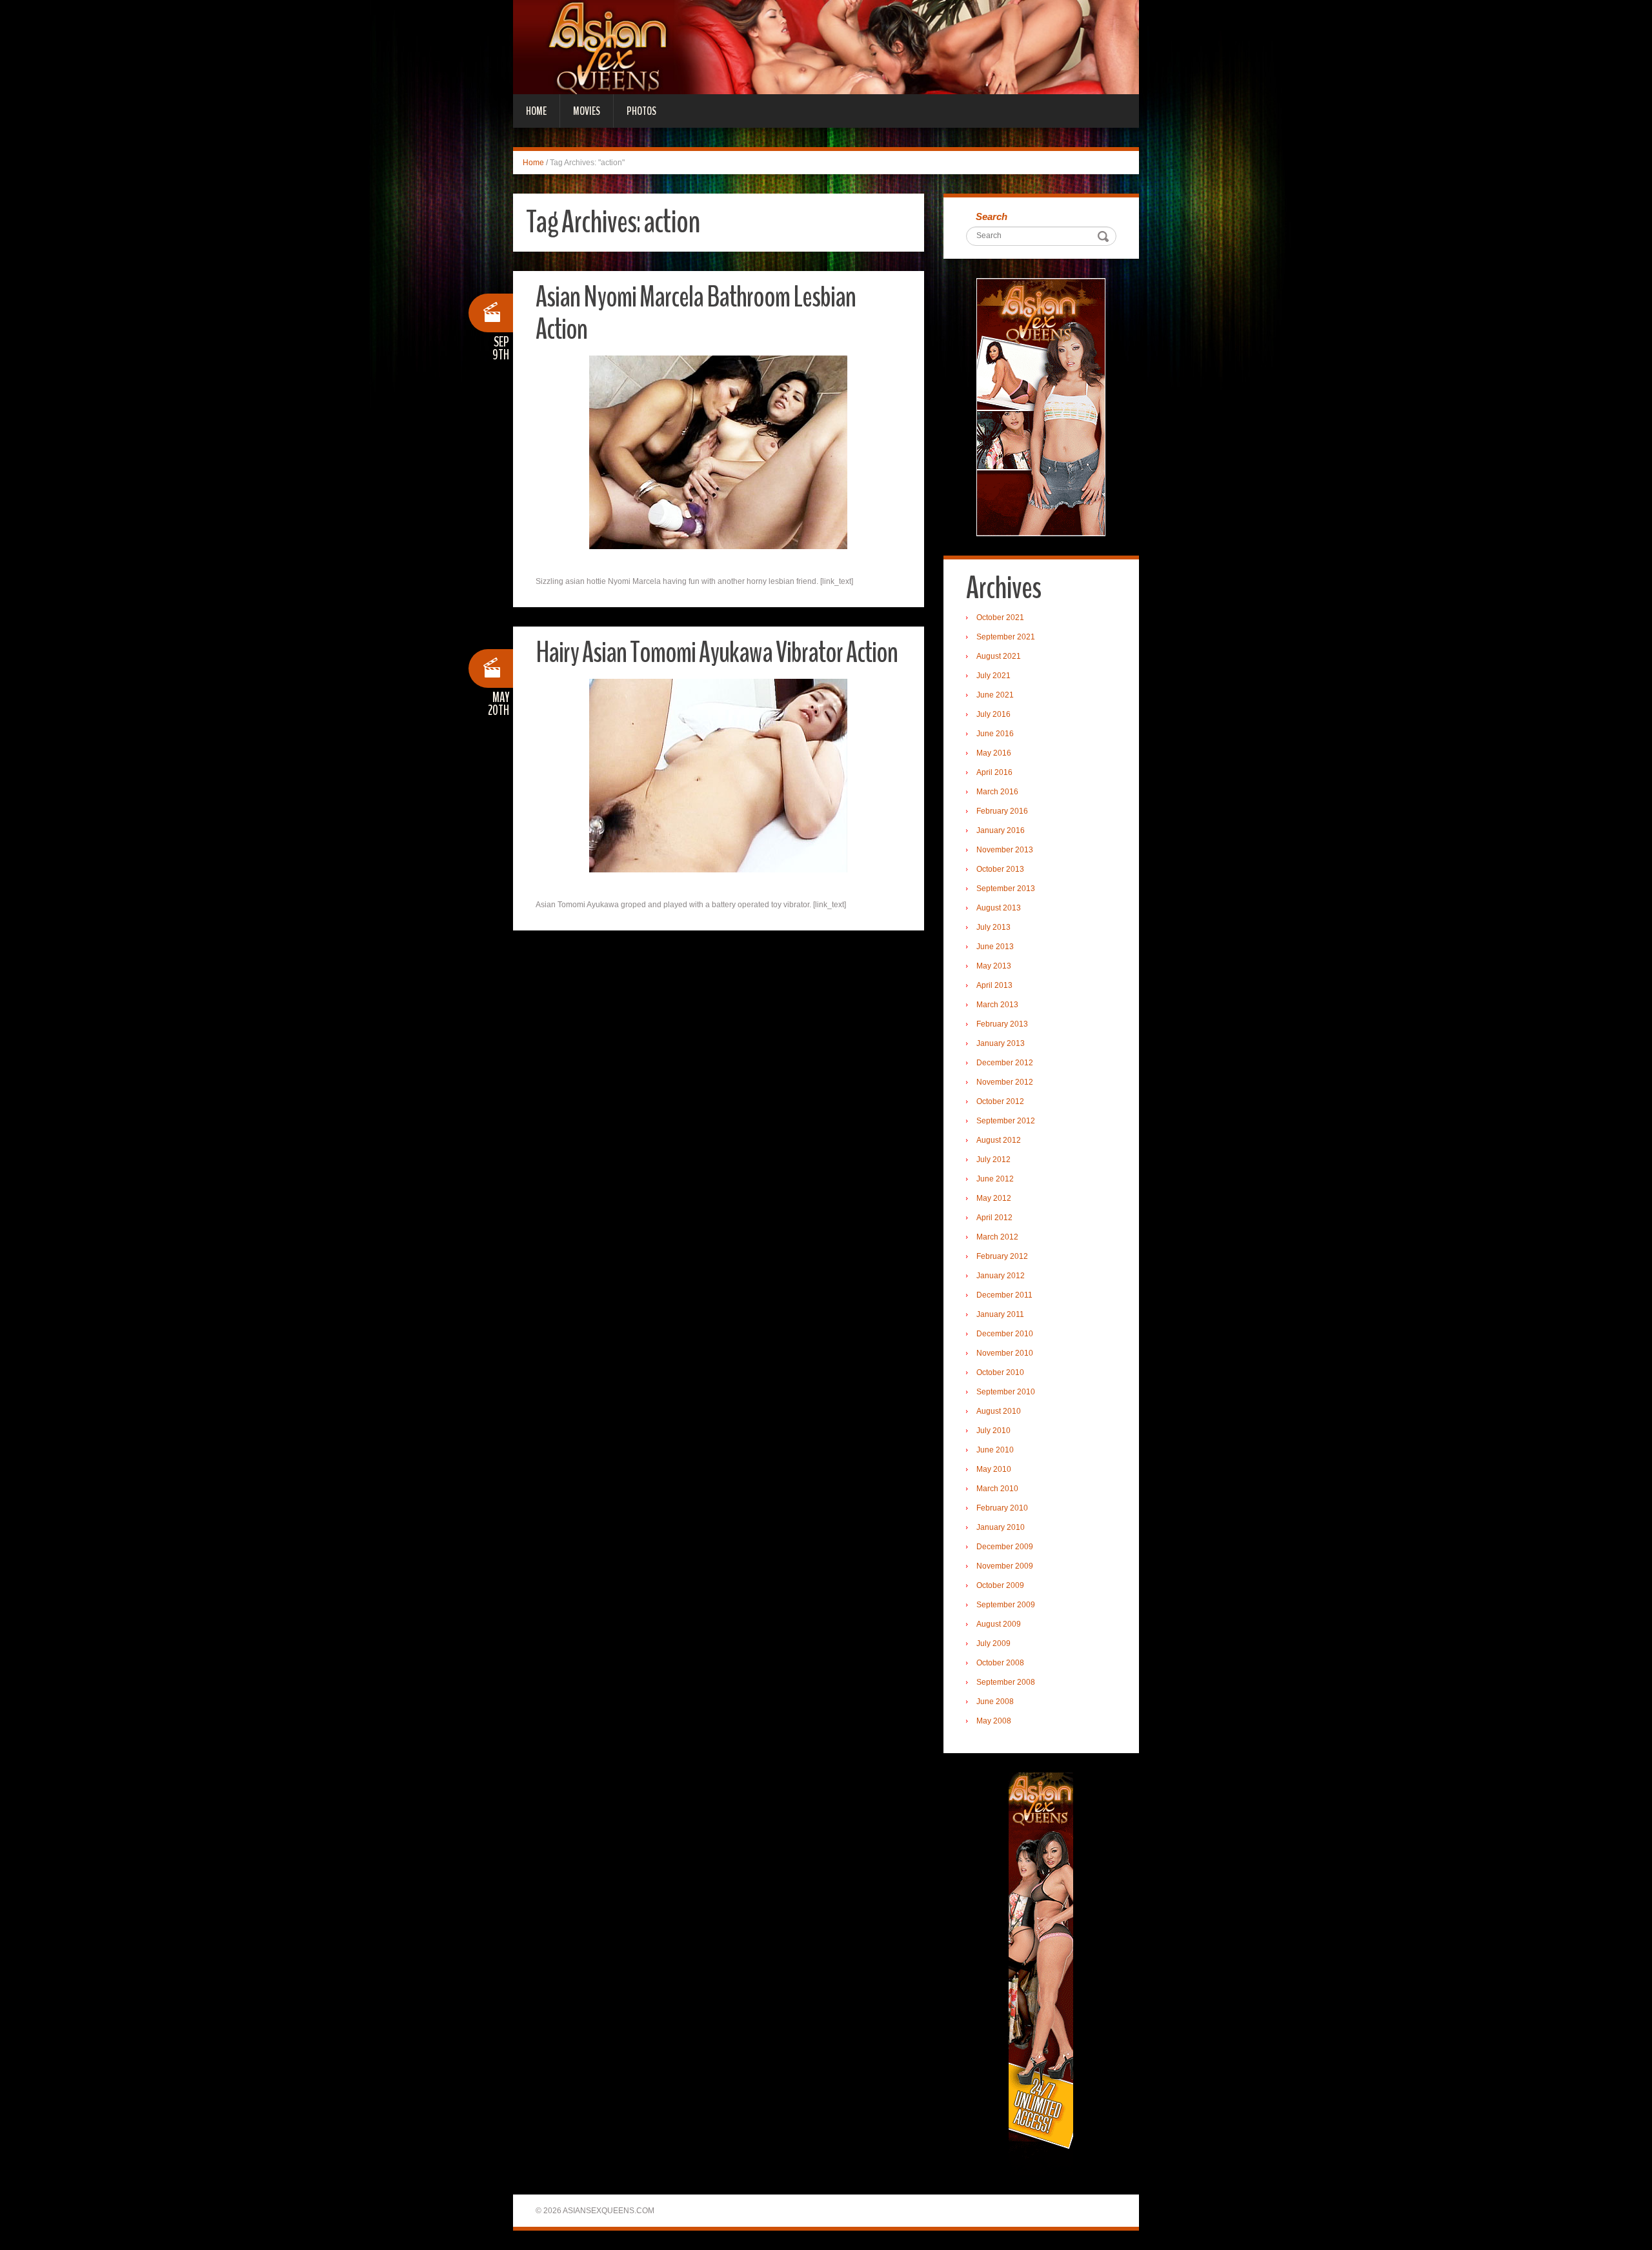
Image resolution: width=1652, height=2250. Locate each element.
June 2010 (995, 1450)
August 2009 (999, 1624)
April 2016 (994, 772)
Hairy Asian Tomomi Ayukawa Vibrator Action (717, 653)
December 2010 (1005, 1334)
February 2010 (1002, 1508)
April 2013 (994, 985)
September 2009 (1006, 1605)
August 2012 (999, 1140)
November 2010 (1005, 1353)
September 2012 (1006, 1121)
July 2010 (993, 1431)
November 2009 (1005, 1566)
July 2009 (993, 1643)
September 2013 (1006, 889)
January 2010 (1001, 1527)
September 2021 (1006, 637)
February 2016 (1002, 811)
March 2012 (997, 1237)
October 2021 (1000, 618)
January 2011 (1000, 1314)
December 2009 (1005, 1547)
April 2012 (994, 1218)
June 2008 (995, 1702)
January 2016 (1001, 830)
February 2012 (1002, 1256)
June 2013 (995, 947)
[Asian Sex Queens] (826, 46)
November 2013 (1005, 850)
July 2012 (993, 1160)
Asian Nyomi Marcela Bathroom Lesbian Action (696, 313)
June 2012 (995, 1179)
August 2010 (999, 1411)
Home (536, 111)
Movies (587, 111)
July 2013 (993, 927)
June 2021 (995, 695)
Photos (641, 111)
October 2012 (1000, 1101)
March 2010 (997, 1489)
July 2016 (993, 714)
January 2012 (1001, 1276)
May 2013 (994, 966)
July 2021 (993, 676)
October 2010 (1000, 1372)
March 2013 (997, 1005)
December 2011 (1004, 1295)
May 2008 (994, 1721)
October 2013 (1000, 869)
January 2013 (1001, 1043)
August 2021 (999, 656)
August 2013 (999, 908)
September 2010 (1006, 1392)
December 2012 (1005, 1063)
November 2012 (1005, 1082)
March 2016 (997, 792)
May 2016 (994, 753)
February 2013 (1002, 1024)
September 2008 (1006, 1682)
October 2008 (1000, 1663)
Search (992, 216)
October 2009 (1000, 1585)
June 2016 (995, 734)
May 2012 (994, 1198)
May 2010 (994, 1469)
